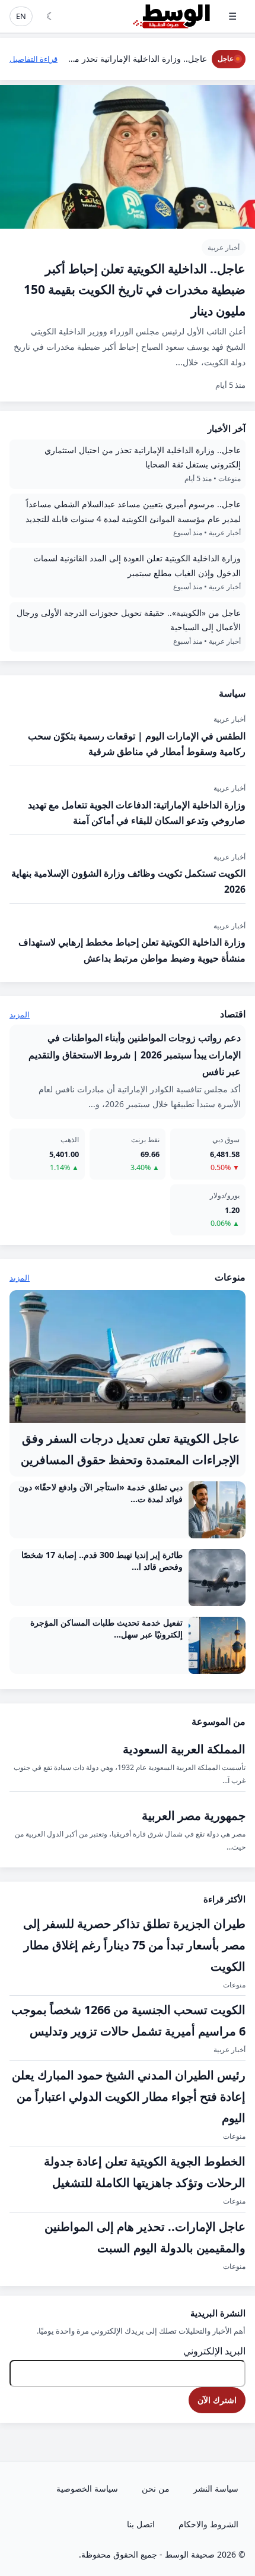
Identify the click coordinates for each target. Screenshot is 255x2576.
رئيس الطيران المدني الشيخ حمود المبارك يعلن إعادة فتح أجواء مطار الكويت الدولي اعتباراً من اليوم (129, 2096)
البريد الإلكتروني (214, 2351)
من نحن (156, 2488)
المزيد (20, 1014)
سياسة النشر (216, 2488)
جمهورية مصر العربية (194, 1815)
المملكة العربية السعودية (184, 1749)
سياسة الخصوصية (87, 2488)
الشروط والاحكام (208, 2524)
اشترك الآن (217, 2400)
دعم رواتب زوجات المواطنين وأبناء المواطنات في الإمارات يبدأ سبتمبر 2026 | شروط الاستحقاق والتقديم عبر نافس (135, 1054)
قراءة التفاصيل (34, 59)
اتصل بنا (141, 2524)
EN (21, 16)
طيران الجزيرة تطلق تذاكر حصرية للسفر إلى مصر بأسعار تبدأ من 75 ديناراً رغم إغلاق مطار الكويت (134, 1945)
